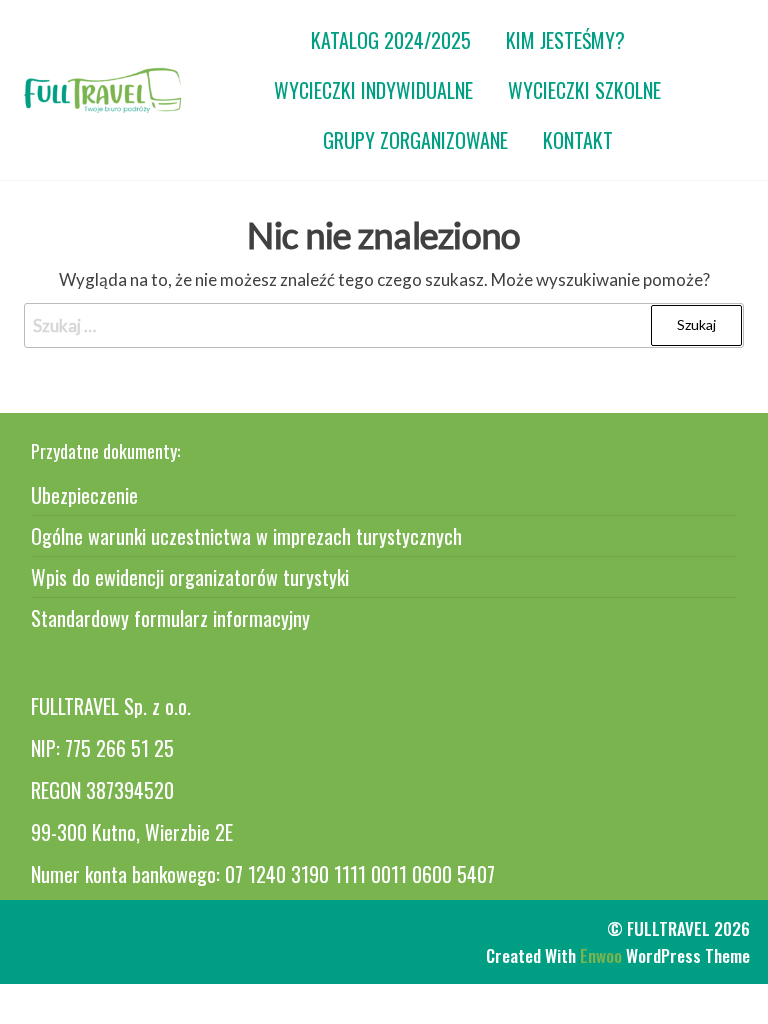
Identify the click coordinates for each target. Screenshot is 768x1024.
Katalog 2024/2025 (391, 40)
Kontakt (578, 140)
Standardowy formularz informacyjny (170, 618)
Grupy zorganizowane (415, 140)
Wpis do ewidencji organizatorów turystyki (190, 577)
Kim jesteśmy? (565, 40)
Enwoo (601, 955)
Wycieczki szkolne (584, 90)
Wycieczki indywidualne (373, 90)
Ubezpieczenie (84, 495)
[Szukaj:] (384, 325)
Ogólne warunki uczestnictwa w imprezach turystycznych (246, 536)
